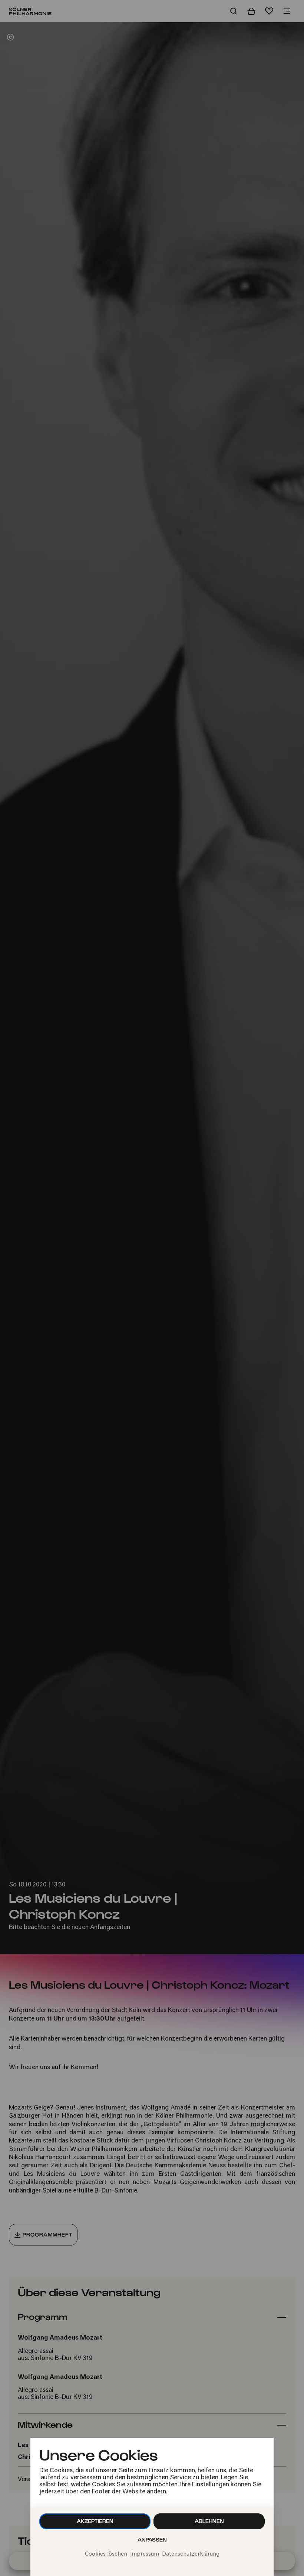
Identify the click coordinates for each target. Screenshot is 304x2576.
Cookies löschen (106, 2554)
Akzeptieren (95, 2521)
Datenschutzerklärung (191, 2554)
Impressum (145, 2554)
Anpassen (152, 2540)
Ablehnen (209, 2521)
